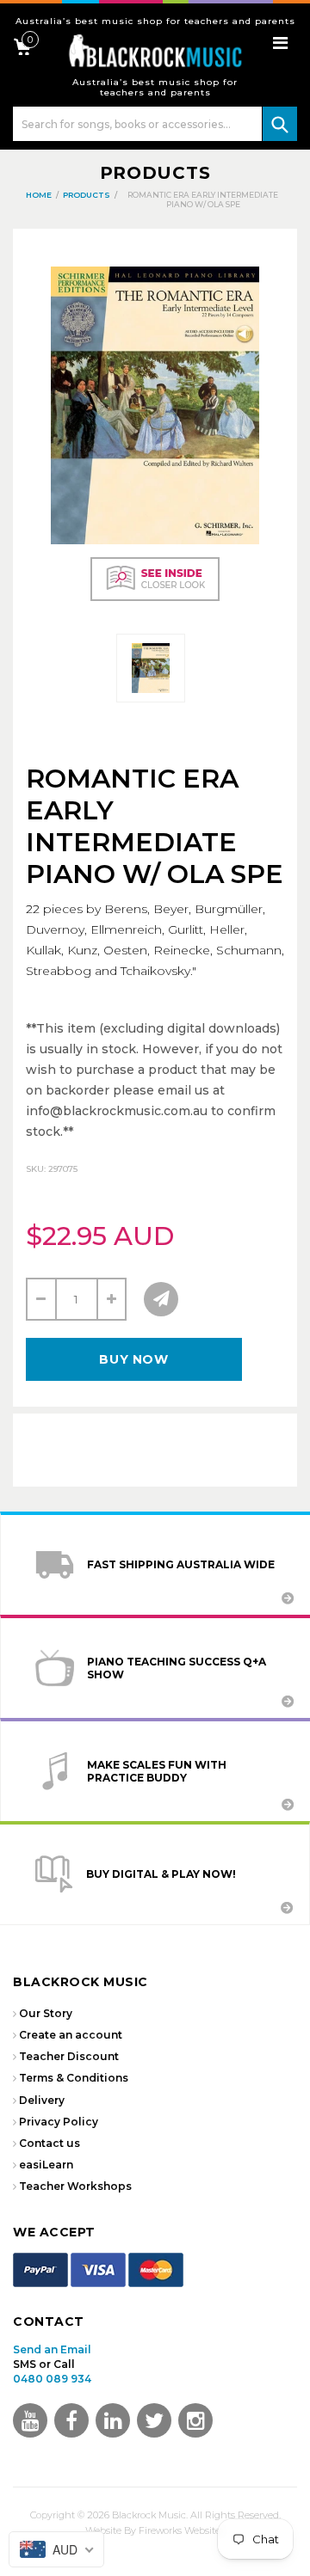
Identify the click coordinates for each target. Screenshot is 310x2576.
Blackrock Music (149, 2515)
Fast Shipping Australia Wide (181, 1564)
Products (155, 173)
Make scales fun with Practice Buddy (157, 1771)
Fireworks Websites (182, 2530)
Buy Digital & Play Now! (161, 1874)
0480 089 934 (52, 2379)
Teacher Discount (69, 2056)
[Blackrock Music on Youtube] (30, 2420)
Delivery (42, 2100)
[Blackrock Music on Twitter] (113, 2420)
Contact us (50, 2143)
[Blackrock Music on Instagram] (195, 2420)
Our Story (46, 2013)
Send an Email (52, 2349)
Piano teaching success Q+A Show (177, 1668)
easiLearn (46, 2165)
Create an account (71, 2035)
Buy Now (133, 1359)
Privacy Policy (59, 2122)
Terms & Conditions (74, 2078)
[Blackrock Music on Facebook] (71, 2420)
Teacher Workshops (75, 2186)
